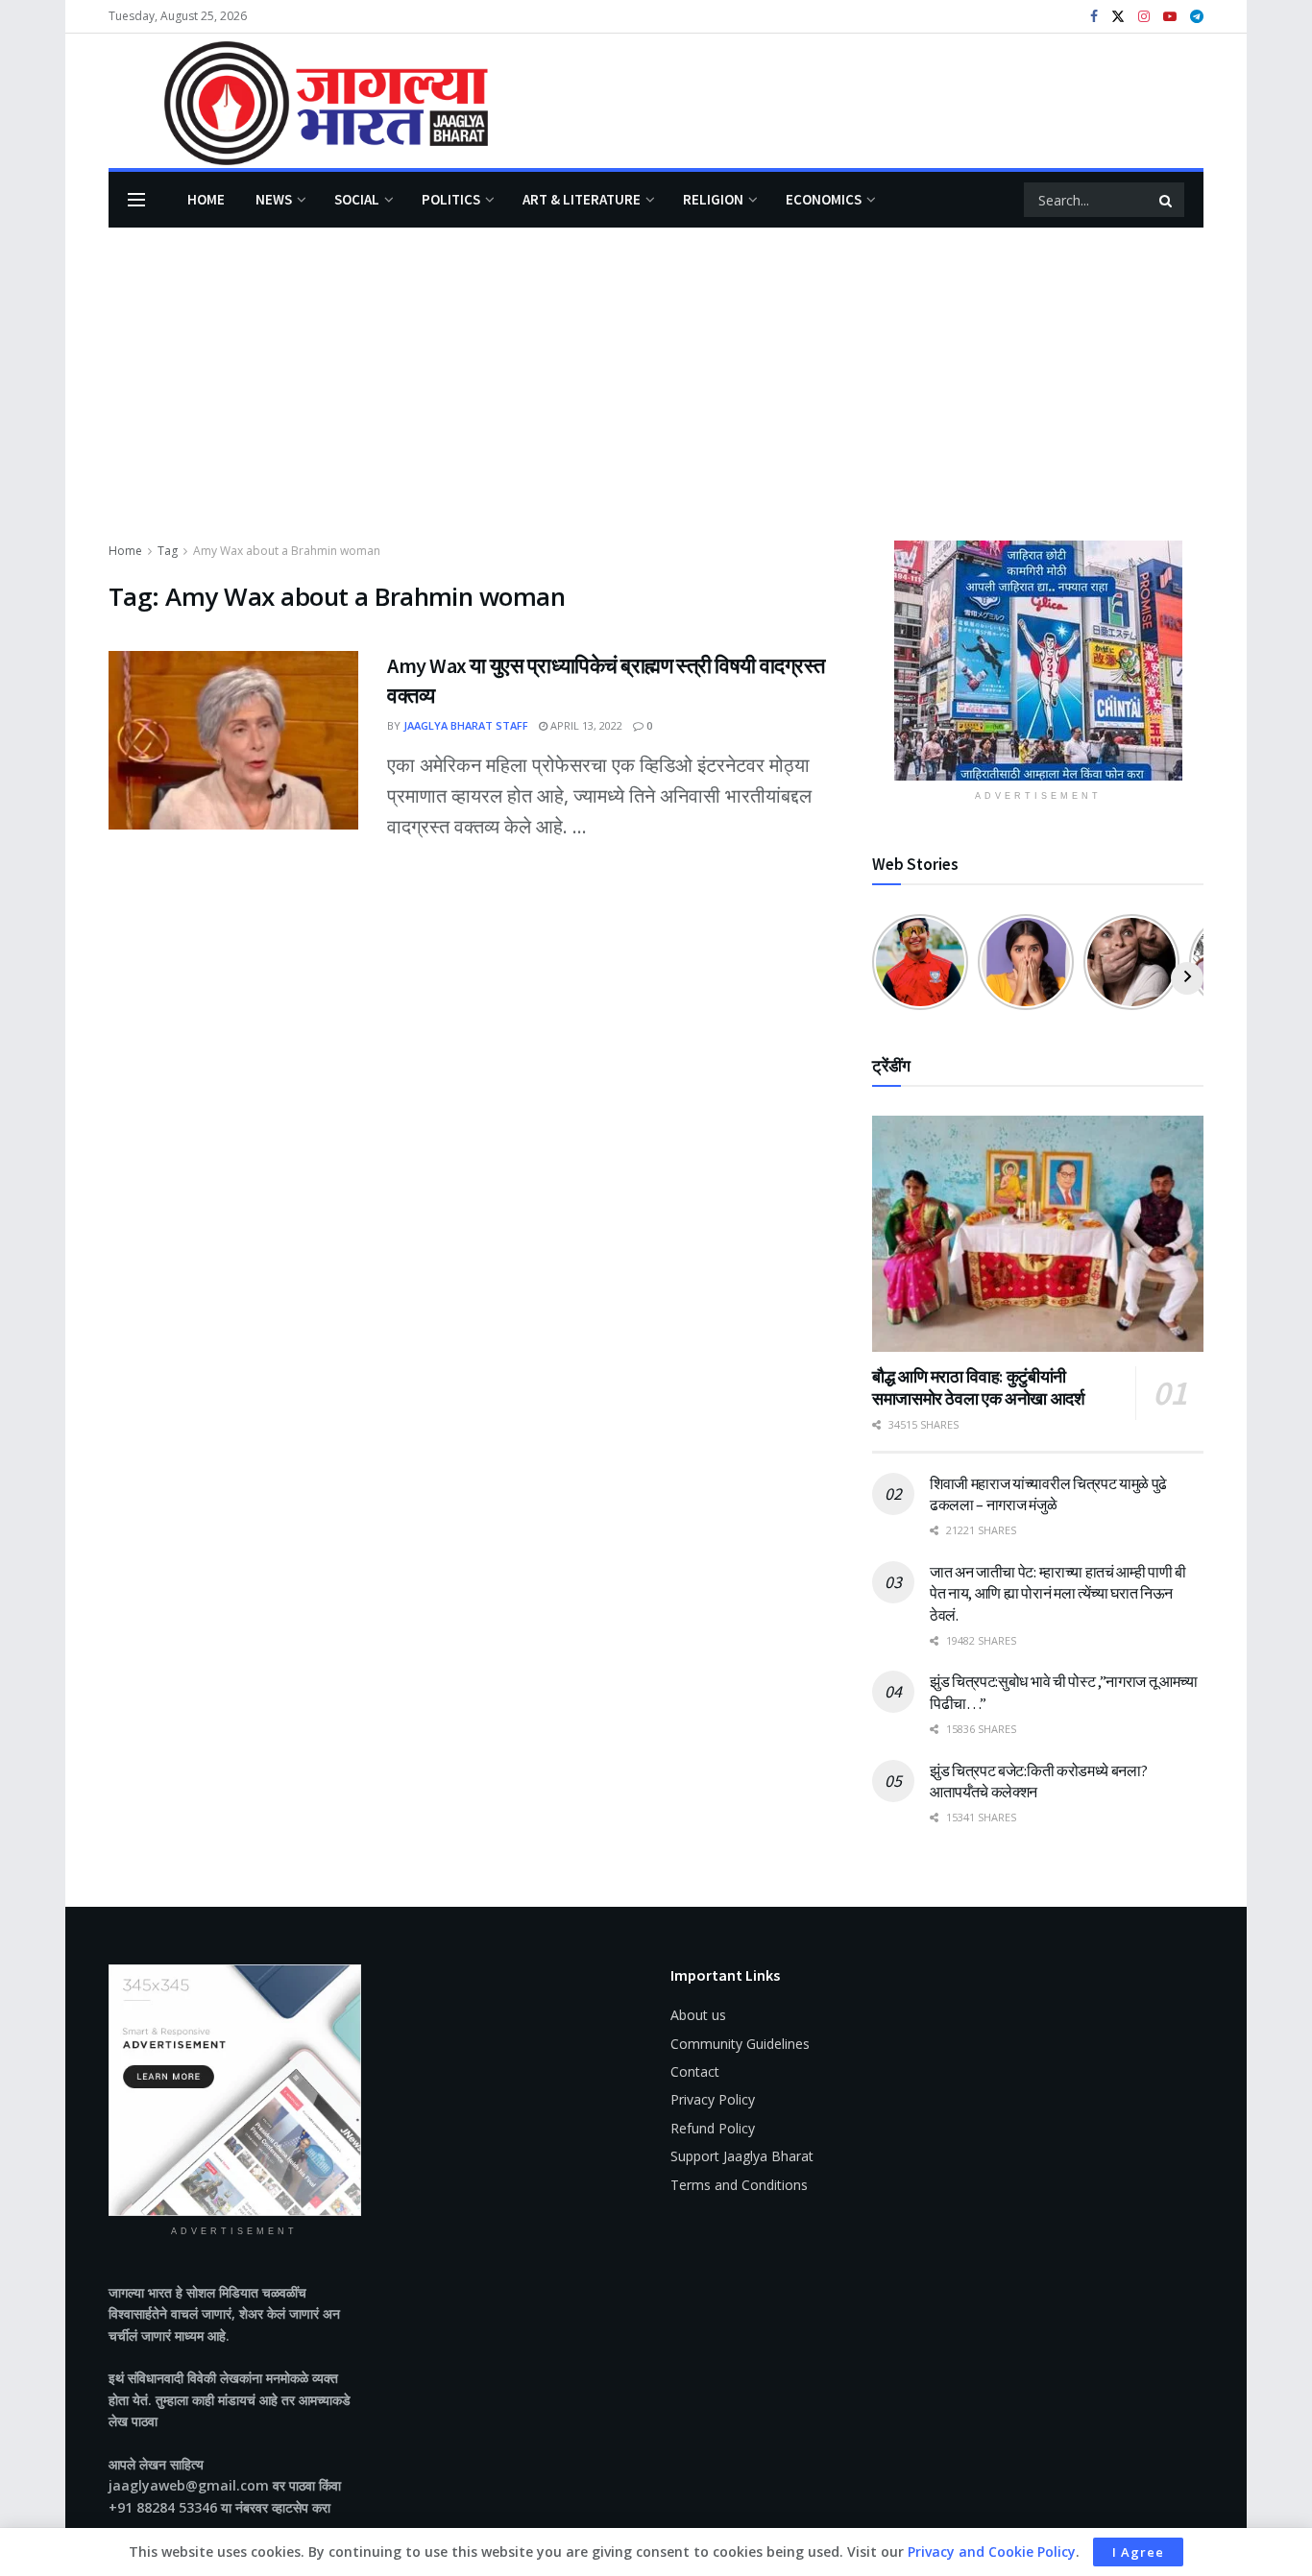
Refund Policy (713, 2128)
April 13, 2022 (585, 725)
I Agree (1138, 2552)
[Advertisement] (656, 397)
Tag (168, 551)
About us (698, 2015)
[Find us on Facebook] (1094, 17)
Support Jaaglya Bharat (742, 2156)
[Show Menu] (136, 200)
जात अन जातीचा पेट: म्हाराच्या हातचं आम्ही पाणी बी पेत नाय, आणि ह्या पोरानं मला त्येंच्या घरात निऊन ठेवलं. (1058, 1593)
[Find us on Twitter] (1118, 17)
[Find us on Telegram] (1197, 17)
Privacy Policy (713, 2099)
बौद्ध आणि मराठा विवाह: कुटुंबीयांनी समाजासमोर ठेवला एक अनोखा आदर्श (978, 1387)
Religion (713, 199)
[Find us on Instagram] (1144, 17)
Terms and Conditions (739, 2185)
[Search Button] (1167, 200)
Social (357, 199)
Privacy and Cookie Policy (992, 2552)
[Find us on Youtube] (1170, 17)
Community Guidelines (740, 2044)
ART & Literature (582, 199)
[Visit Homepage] (298, 101)
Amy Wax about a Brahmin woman (287, 551)
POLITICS (451, 199)
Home (206, 199)
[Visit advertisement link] (1038, 661)
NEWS (274, 199)
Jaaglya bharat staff (466, 725)
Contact (695, 2071)
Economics (824, 199)
